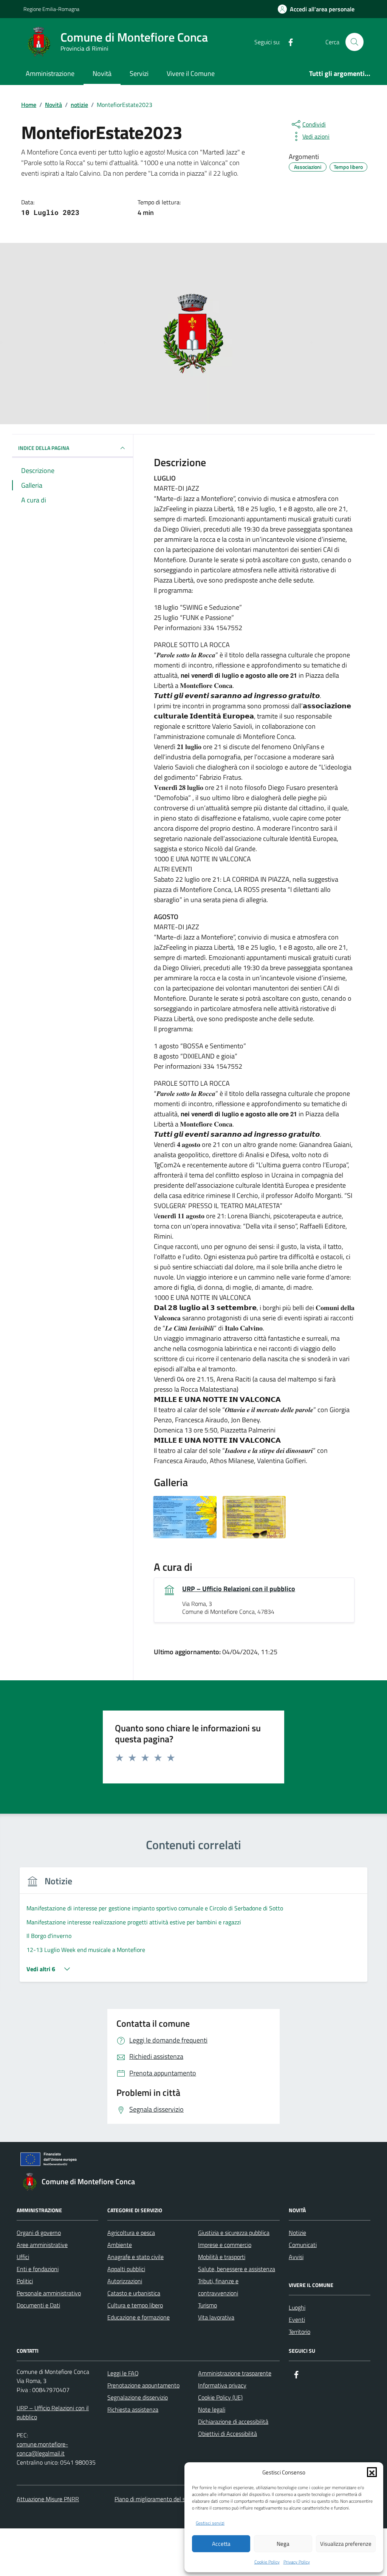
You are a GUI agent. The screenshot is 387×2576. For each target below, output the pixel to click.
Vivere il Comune (191, 73)
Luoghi (297, 2307)
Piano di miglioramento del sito (153, 2499)
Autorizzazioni (125, 2281)
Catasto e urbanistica (134, 2293)
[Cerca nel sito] (354, 42)
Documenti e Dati (38, 2305)
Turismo (207, 2305)
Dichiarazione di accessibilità (233, 2421)
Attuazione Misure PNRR (48, 2499)
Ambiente (120, 2245)
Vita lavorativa (216, 2317)
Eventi (297, 2319)
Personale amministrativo (49, 2293)
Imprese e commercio (225, 2245)
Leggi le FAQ (123, 2373)
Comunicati (303, 2245)
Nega (283, 2544)
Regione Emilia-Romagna (51, 9)
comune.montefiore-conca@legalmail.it (42, 2449)
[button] (372, 2472)
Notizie (297, 2233)
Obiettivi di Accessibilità (228, 2434)
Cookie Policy (267, 2562)
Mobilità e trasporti (222, 2257)
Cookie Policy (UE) (220, 2397)
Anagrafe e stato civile (135, 2257)
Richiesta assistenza (133, 2409)
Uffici (23, 2257)
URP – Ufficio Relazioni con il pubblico (239, 1589)
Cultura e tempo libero (135, 2305)
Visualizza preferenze (346, 2544)
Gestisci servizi (210, 2523)
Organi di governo (39, 2233)
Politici (25, 2281)
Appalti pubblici (126, 2269)
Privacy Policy (297, 2562)
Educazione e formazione (139, 2317)
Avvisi (296, 2257)
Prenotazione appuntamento (143, 2385)
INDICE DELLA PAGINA (44, 448)
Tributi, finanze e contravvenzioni (218, 2287)
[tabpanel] (193, 1929)
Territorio (300, 2332)
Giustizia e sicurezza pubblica (234, 2233)
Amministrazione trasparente (235, 2373)
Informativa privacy (222, 2385)
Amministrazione (50, 73)
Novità (102, 73)
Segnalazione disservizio (138, 2397)
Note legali (212, 2409)
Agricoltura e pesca (131, 2233)
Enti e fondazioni (38, 2269)
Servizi (139, 73)
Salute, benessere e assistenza (237, 2269)
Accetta (221, 2544)
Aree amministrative (42, 2245)
